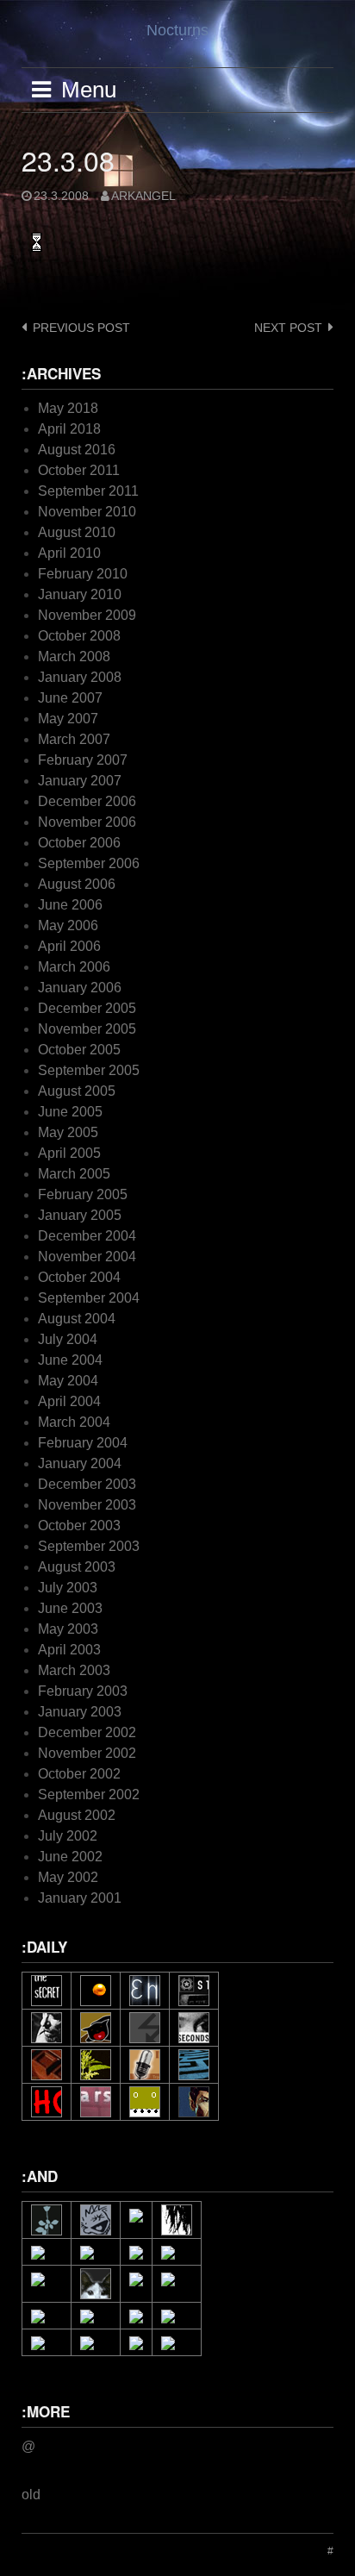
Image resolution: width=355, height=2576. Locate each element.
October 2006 (79, 843)
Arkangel (143, 196)
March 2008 (74, 657)
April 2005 (69, 1153)
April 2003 (69, 1650)
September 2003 (89, 1546)
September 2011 (88, 491)
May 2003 (68, 1629)
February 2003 (83, 1691)
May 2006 (68, 925)
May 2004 (68, 1381)
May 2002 (68, 1877)
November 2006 (87, 822)
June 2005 (70, 1112)
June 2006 (70, 905)
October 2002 (79, 1774)
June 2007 (70, 698)
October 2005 (79, 1050)
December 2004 (87, 1236)
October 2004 (79, 1277)
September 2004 (89, 1298)
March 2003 (74, 1670)
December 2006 (87, 801)
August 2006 (77, 884)
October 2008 (79, 636)
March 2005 (74, 1174)
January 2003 (80, 1712)
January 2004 (80, 1463)
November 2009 (87, 615)
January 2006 (80, 988)
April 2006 (69, 946)
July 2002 (68, 1836)
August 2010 (77, 532)
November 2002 (87, 1753)
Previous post (81, 328)
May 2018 (68, 408)
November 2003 (87, 1505)
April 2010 (69, 553)
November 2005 (87, 1029)
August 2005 (77, 1091)
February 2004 (83, 1443)
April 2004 (69, 1401)
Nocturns (177, 30)
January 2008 (80, 677)
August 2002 (77, 1815)
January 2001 (80, 1898)
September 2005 (89, 1070)
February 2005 (83, 1194)
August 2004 (77, 1319)
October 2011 (79, 470)
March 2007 (74, 739)
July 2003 (68, 1588)
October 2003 (79, 1526)
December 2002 (87, 1732)
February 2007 (83, 760)
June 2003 (70, 1608)
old (31, 2495)
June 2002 (70, 1857)
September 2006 (89, 863)
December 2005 (87, 1008)
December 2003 (87, 1484)
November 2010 (87, 512)
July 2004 (68, 1339)
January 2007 (80, 781)
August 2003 (77, 1567)
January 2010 (80, 594)
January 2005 (80, 1215)
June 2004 (70, 1360)
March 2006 (74, 967)
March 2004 (74, 1422)
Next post (288, 328)
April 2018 (69, 429)
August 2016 (77, 450)
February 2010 (83, 574)
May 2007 (68, 719)
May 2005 (68, 1132)
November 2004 (87, 1257)
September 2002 (89, 1794)
